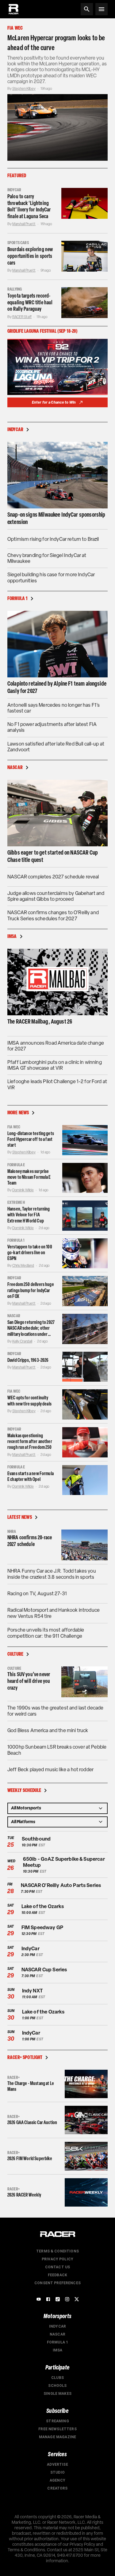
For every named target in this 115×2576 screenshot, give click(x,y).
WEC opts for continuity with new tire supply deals (29, 1401)
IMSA (58, 2350)
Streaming (57, 2421)
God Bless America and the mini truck (48, 1730)
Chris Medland (23, 1266)
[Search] (87, 9)
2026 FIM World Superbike (30, 2158)
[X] (77, 2299)
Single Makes (57, 2394)
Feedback (57, 2275)
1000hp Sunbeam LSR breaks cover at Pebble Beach (57, 1750)
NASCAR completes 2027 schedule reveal (53, 877)
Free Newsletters (57, 2429)
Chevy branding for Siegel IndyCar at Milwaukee (47, 558)
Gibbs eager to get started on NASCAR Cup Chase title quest (53, 856)
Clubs (57, 2378)
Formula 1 (57, 2342)
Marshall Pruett (24, 224)
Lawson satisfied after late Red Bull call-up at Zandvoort (56, 747)
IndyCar (57, 2326)
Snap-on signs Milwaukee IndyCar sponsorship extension (56, 518)
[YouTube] (39, 2299)
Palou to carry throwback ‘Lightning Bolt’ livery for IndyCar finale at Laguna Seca (29, 206)
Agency (57, 2480)
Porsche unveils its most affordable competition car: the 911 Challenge (46, 1633)
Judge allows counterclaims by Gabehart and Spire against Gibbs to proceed (56, 896)
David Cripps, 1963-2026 (28, 1360)
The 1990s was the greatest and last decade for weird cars (55, 1711)
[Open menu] (102, 9)
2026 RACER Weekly (24, 2195)
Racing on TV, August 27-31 (37, 1594)
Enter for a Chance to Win (54, 402)
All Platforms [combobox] (23, 1822)
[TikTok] (58, 2299)
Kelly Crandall (22, 1341)
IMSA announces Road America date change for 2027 (56, 1046)
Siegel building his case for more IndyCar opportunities (51, 577)
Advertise (57, 2464)
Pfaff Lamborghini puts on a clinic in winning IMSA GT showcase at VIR (55, 1065)
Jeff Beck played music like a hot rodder (50, 1770)
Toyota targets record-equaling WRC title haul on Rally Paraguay (30, 302)
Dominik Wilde (23, 1190)
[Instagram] (67, 2299)
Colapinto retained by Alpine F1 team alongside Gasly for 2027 (57, 687)
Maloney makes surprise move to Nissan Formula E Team (29, 1177)
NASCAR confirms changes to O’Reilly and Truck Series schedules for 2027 (53, 915)
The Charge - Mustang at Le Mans (31, 2086)
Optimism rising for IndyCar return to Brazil (53, 539)
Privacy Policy (57, 2259)
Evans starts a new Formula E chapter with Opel (31, 1476)
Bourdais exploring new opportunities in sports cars (30, 256)
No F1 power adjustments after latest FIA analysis (52, 727)
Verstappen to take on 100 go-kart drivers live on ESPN (30, 1253)
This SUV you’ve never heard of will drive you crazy (29, 1681)
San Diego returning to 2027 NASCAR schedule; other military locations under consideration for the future (31, 1328)
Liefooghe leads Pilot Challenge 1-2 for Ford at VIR (57, 1084)
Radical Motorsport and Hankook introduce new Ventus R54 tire (54, 1613)
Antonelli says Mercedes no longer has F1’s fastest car (54, 708)
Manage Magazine (57, 2437)
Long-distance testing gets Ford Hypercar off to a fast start (31, 1139)
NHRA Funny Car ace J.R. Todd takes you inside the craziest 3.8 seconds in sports (52, 1574)
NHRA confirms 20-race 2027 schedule (30, 1541)
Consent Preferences (57, 2283)
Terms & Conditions (57, 2251)
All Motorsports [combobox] (26, 1808)
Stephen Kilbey (24, 89)
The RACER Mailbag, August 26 (40, 1021)
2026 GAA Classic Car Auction (32, 2122)
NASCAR (57, 2334)
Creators (57, 2488)
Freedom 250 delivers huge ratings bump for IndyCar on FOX (31, 1290)
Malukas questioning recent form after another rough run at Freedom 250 (30, 1441)
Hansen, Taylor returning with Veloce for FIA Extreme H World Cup (29, 1215)
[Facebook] (48, 2299)
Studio (57, 2472)
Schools (57, 2386)
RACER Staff (22, 317)
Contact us (58, 2267)
